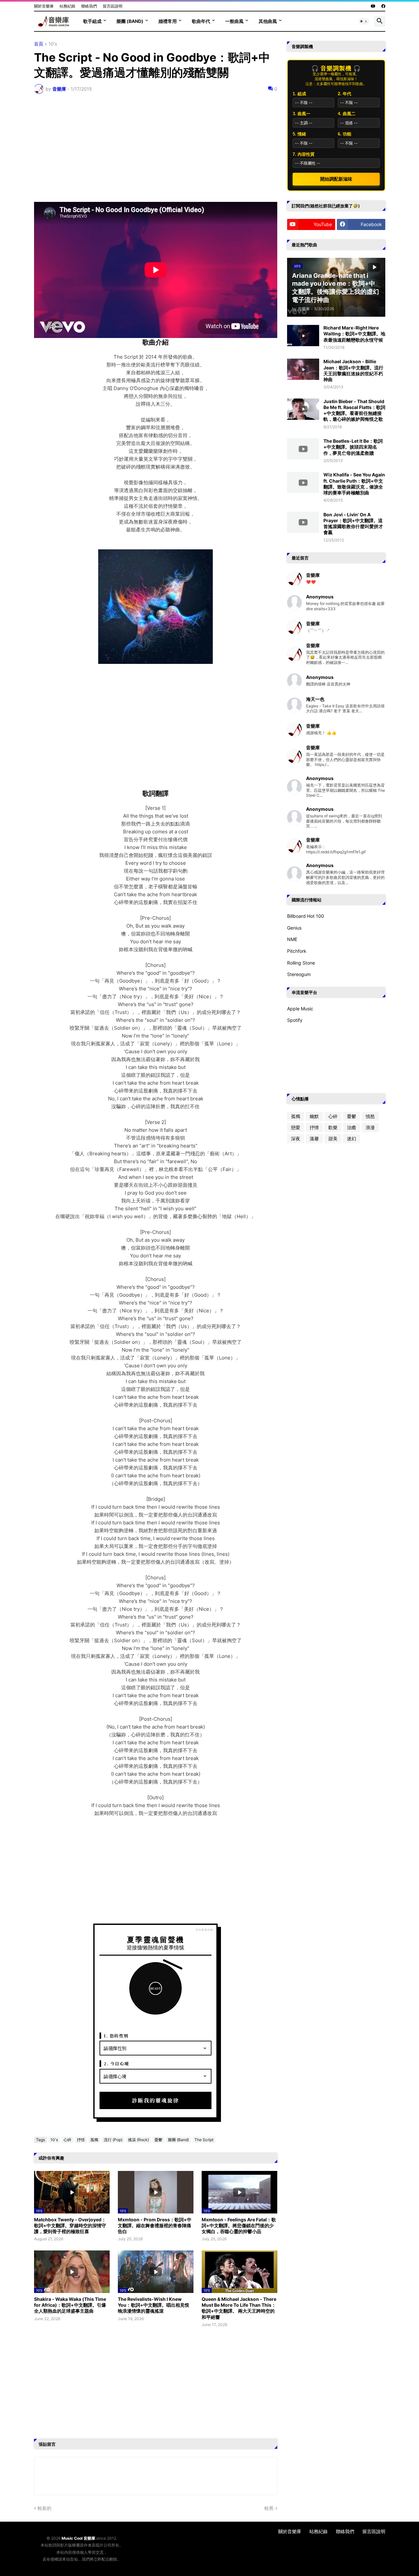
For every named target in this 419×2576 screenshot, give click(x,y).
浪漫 (370, 1127)
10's (53, 44)
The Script (204, 2140)
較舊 (269, 2508)
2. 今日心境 (117, 2063)
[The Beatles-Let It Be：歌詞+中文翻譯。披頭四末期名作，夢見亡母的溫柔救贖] (303, 449)
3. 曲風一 (301, 114)
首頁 (39, 44)
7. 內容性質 (304, 154)
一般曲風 (234, 21)
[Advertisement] (156, 148)
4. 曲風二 (347, 114)
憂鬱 (158, 2140)
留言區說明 (113, 6)
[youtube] (373, 6)
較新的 (45, 2508)
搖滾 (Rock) (138, 2140)
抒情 (81, 2140)
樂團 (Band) (130, 21)
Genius (294, 928)
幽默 (314, 1116)
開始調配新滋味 (336, 179)
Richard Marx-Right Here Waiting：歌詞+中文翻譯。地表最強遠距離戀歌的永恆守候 (354, 334)
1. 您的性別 (116, 2036)
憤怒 (370, 1116)
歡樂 (333, 1127)
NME (292, 939)
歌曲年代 (201, 21)
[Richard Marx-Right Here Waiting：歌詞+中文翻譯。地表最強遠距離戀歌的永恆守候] (303, 336)
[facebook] (383, 6)
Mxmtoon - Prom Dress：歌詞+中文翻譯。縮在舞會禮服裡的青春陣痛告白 (155, 2225)
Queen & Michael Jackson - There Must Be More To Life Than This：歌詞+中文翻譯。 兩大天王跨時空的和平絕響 (239, 2308)
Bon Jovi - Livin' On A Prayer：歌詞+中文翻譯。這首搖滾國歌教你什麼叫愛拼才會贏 (353, 524)
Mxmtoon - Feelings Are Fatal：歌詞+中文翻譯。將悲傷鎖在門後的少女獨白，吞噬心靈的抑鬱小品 (239, 2225)
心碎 (67, 2140)
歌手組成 (92, 21)
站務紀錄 (67, 6)
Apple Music (300, 1009)
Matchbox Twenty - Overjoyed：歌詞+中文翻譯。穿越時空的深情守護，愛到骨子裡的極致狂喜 (70, 2225)
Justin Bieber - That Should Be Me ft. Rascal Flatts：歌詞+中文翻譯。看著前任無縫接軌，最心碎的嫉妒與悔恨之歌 (354, 410)
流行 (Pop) (113, 2140)
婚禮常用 (168, 21)
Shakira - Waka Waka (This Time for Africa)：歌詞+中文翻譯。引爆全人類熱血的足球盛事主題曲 (70, 2305)
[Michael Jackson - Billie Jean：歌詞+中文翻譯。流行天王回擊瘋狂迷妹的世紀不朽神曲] (303, 369)
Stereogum (299, 974)
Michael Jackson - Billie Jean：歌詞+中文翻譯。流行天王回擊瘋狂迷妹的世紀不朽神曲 (353, 370)
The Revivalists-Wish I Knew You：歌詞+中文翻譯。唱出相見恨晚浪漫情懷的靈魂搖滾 (154, 2305)
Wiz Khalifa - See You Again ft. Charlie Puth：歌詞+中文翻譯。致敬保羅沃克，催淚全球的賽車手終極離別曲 (354, 484)
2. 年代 (345, 94)
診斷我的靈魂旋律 (155, 2100)
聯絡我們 (89, 6)
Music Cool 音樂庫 (78, 2538)
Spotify (295, 1020)
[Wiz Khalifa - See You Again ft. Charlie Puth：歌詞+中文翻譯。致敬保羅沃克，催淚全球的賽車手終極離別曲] (303, 482)
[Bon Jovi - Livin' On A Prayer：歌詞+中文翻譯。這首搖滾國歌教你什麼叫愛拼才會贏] (303, 522)
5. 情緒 (299, 134)
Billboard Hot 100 (306, 916)
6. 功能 (345, 134)
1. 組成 (299, 94)
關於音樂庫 (44, 6)
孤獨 (94, 2140)
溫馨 (314, 1138)
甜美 (333, 1138)
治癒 (352, 1127)
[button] (364, 21)
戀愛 (296, 1127)
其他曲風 (268, 21)
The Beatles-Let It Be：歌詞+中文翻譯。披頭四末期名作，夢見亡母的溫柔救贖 (353, 447)
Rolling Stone (301, 963)
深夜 (296, 1138)
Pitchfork (297, 951)
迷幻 (352, 1138)
